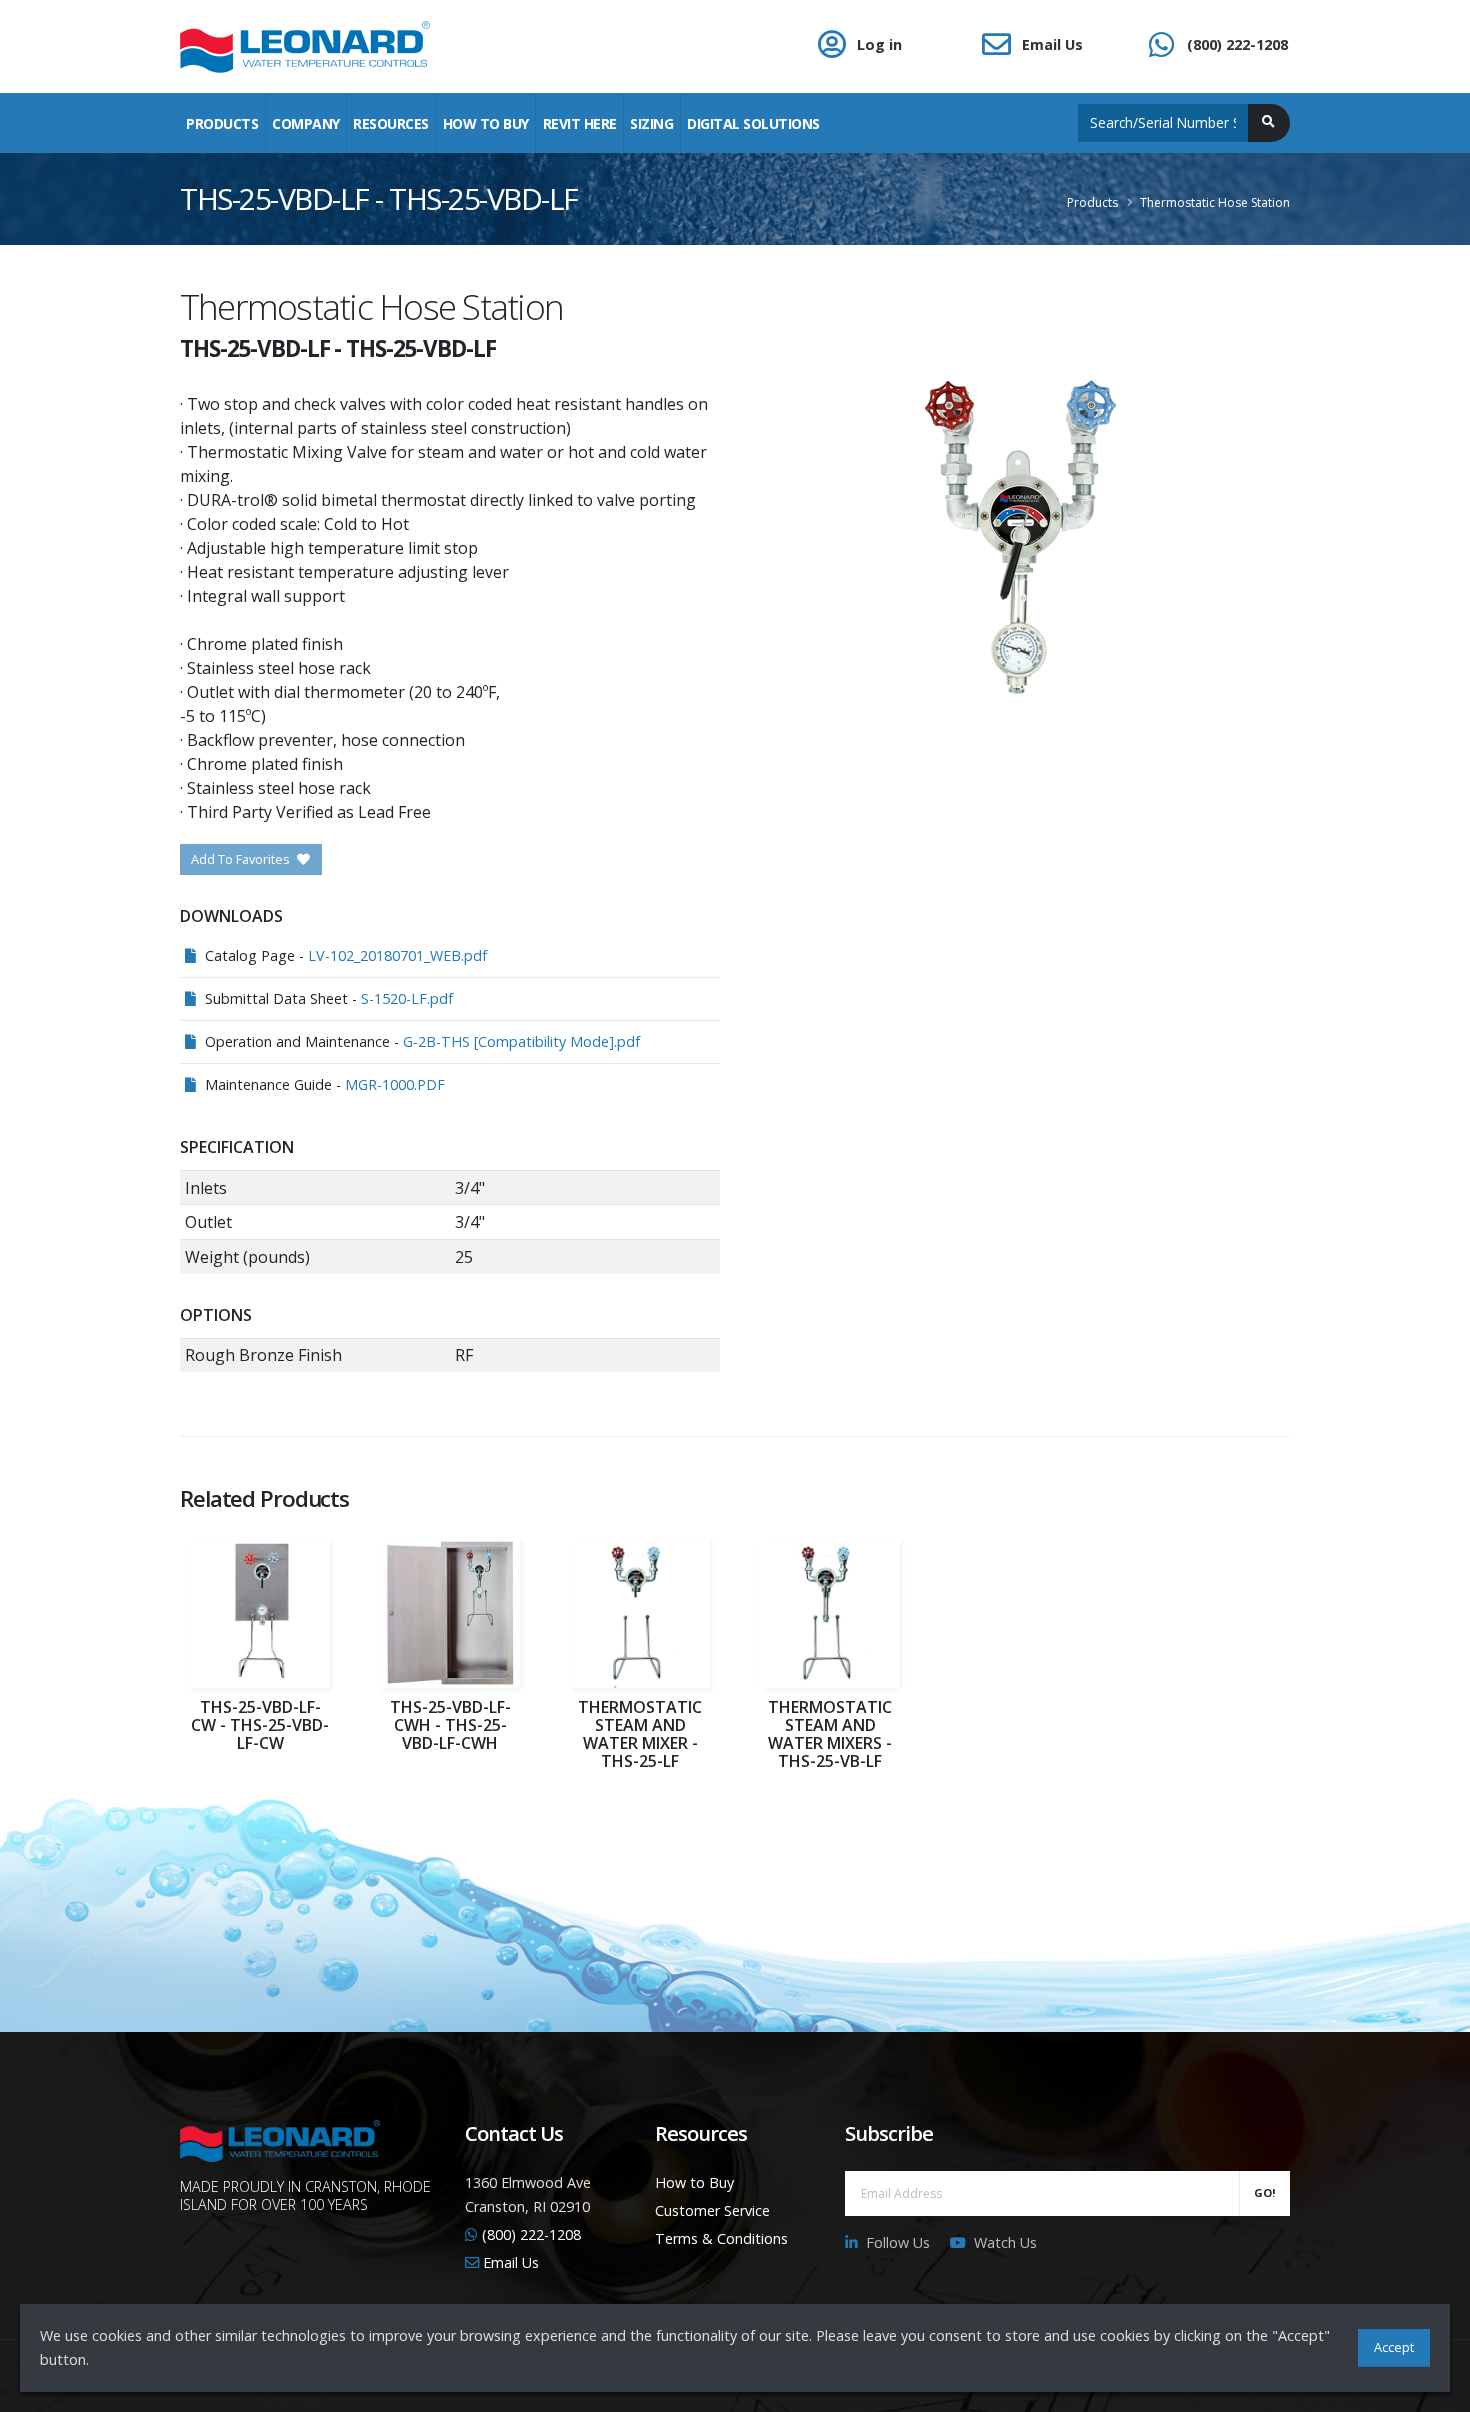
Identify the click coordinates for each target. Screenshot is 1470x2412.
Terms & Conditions (721, 2238)
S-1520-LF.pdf (407, 998)
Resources (391, 123)
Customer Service (712, 2210)
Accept (1394, 2347)
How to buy (486, 123)
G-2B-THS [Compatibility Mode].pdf (521, 1041)
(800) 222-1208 (1237, 44)
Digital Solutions (753, 123)
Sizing (651, 123)
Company (306, 123)
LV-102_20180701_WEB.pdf (397, 955)
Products (222, 123)
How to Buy (694, 2182)
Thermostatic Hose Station (1215, 202)
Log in (879, 44)
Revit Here (580, 123)
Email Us (1052, 44)
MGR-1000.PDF (395, 1084)
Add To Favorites (242, 859)
